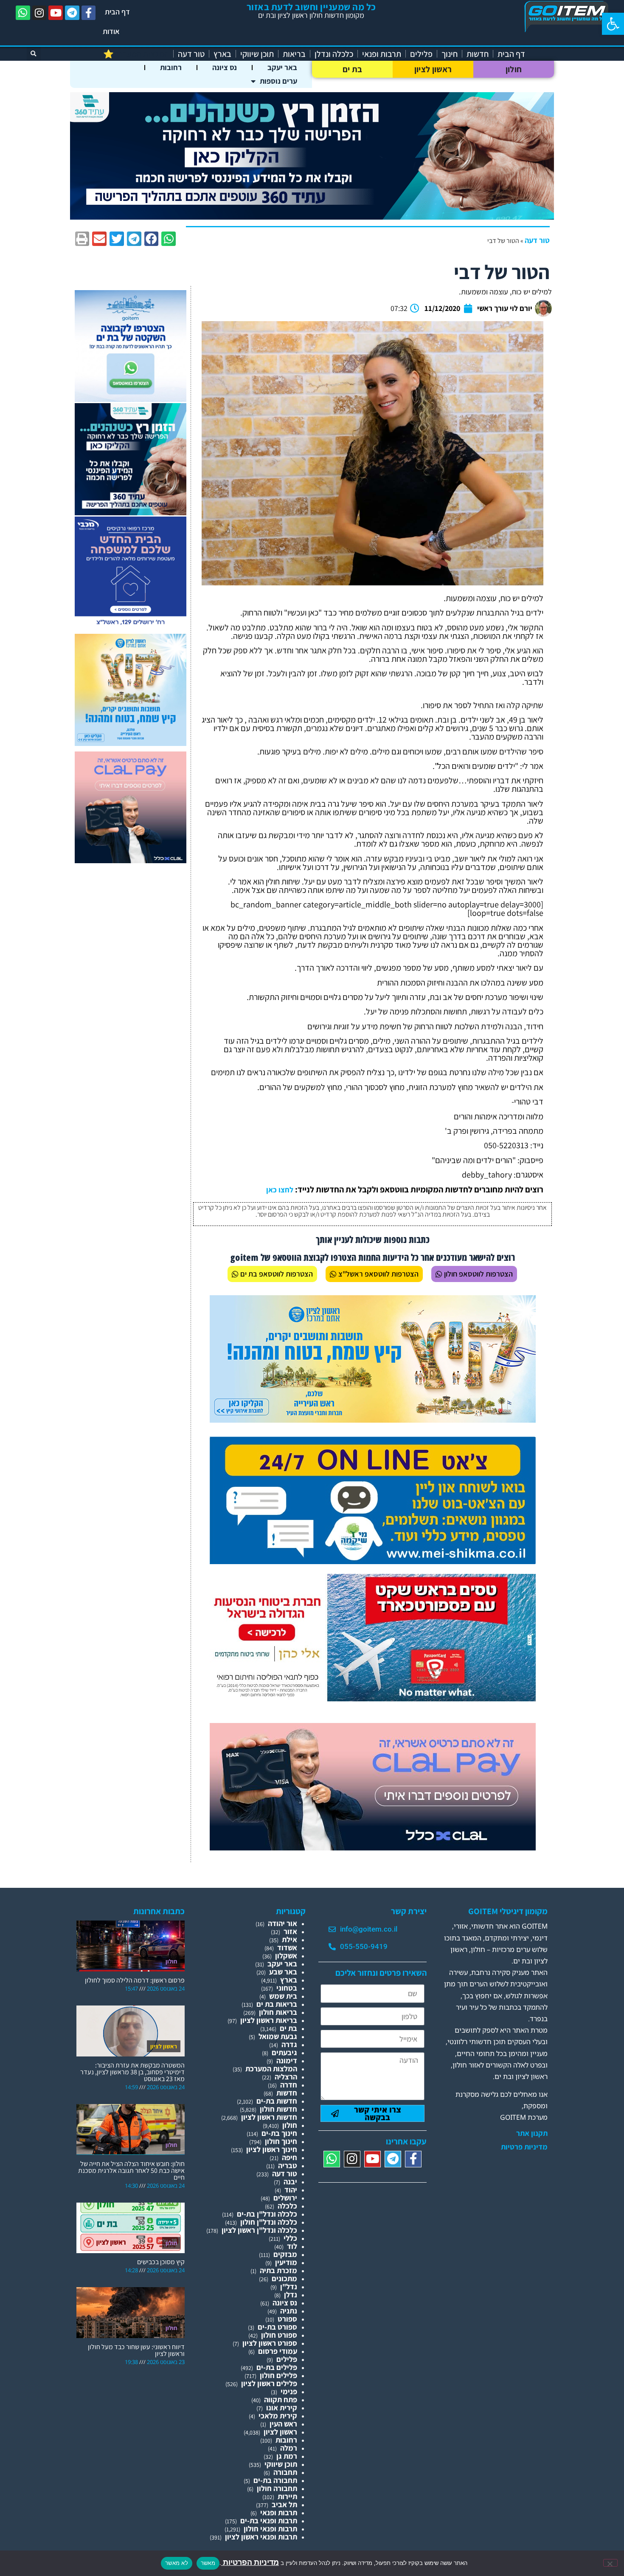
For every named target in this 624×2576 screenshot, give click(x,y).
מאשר (208, 2563)
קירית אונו (282, 2408)
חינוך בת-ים (279, 2133)
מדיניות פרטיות (524, 2147)
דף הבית (117, 12)
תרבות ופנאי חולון (270, 2529)
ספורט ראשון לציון (270, 2343)
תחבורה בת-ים (275, 2480)
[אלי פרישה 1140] (312, 217)
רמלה (289, 2448)
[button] (613, 24)
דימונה (287, 2061)
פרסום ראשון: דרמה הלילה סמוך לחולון (135, 1980)
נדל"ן (289, 2286)
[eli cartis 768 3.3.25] (373, 1848)
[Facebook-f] (89, 13)
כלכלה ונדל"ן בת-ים (267, 2214)
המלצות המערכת (271, 2069)
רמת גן (287, 2456)
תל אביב (284, 2504)
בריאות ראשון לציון (269, 2020)
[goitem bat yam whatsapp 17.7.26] (131, 399)
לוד (292, 2246)
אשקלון (286, 1956)
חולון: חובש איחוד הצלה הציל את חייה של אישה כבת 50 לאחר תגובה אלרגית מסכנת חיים (131, 2171)
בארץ (222, 54)
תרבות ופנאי (382, 54)
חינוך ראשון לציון (272, 2149)
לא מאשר (177, 2563)
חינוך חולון (281, 2141)
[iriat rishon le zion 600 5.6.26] (131, 743)
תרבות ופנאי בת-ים (269, 2521)
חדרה (289, 2085)
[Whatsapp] (23, 13)
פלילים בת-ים (277, 2367)
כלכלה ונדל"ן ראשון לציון (259, 2230)
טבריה (288, 2165)
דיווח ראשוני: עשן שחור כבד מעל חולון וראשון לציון (136, 2350)
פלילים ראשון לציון (269, 2383)
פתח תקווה (281, 2399)
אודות (111, 31)
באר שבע (283, 1972)
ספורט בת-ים (277, 2327)
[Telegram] (72, 13)
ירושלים (285, 2198)
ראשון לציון (433, 69)
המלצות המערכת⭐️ (136, 54)
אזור (290, 1931)
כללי (290, 2238)
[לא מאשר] (610, 2563)
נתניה (289, 2311)
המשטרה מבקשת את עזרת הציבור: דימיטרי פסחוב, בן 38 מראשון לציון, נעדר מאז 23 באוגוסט (132, 2072)
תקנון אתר (532, 2133)
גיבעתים (284, 2052)
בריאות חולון (278, 2012)
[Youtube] (56, 13)
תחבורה (285, 2472)
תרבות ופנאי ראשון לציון (261, 2537)
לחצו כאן (280, 1190)
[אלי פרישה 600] (131, 513)
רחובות (171, 67)
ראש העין (283, 2424)
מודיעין (286, 2262)
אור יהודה (282, 1923)
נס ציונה (225, 67)
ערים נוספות (278, 81)
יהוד (291, 2190)
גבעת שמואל (278, 2036)
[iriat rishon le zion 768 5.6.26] (373, 1420)
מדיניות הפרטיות (250, 2562)
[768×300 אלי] (373, 1699)
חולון (514, 69)
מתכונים (284, 2278)
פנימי (289, 2391)
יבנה (290, 2182)
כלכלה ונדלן (334, 54)
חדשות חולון (278, 2109)
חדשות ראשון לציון (269, 2117)
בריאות (294, 54)
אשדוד (287, 1948)
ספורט (287, 2319)
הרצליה (286, 2077)
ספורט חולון (279, 2335)
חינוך (450, 54)
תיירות (287, 2496)
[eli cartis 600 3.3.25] (131, 860)
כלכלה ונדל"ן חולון (269, 2222)
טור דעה (191, 54)
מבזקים (285, 2254)
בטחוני (287, 1988)
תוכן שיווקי (257, 54)
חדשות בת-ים (277, 2101)
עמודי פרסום (278, 2351)
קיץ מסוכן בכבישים (161, 2262)
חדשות (478, 54)
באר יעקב (282, 67)
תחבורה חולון (277, 2488)
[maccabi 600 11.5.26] (131, 626)
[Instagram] (39, 13)
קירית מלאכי (278, 2416)
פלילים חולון (278, 2375)
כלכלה (287, 2206)
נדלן (291, 2295)
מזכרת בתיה (278, 2270)
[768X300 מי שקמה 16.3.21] (373, 1561)
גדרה (289, 2044)
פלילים (421, 54)
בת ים (353, 69)
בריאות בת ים (277, 2004)
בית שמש (283, 1996)
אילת (290, 1939)
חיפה (290, 2157)
